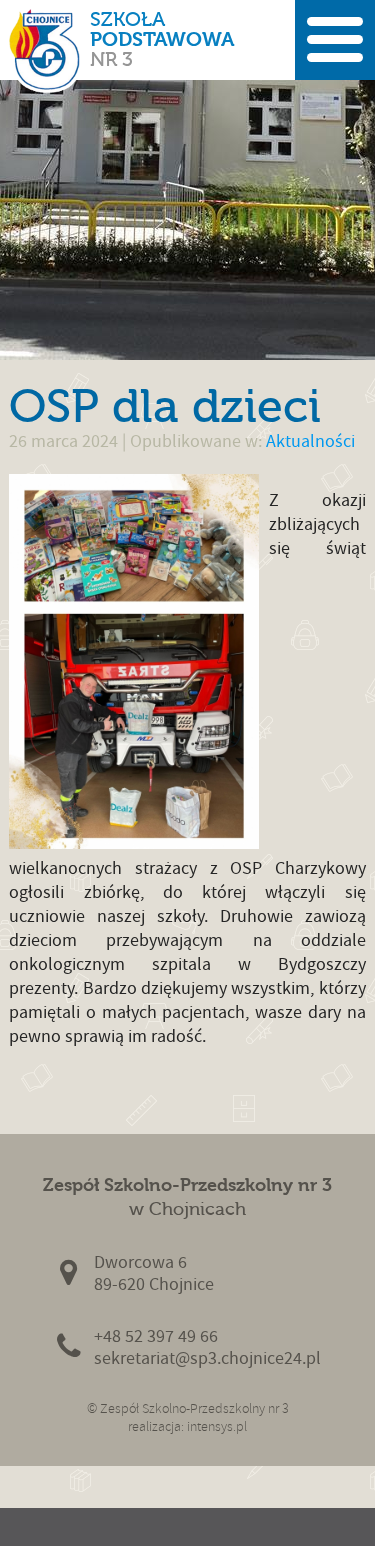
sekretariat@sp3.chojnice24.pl (207, 1358)
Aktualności (310, 441)
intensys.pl (217, 1426)
